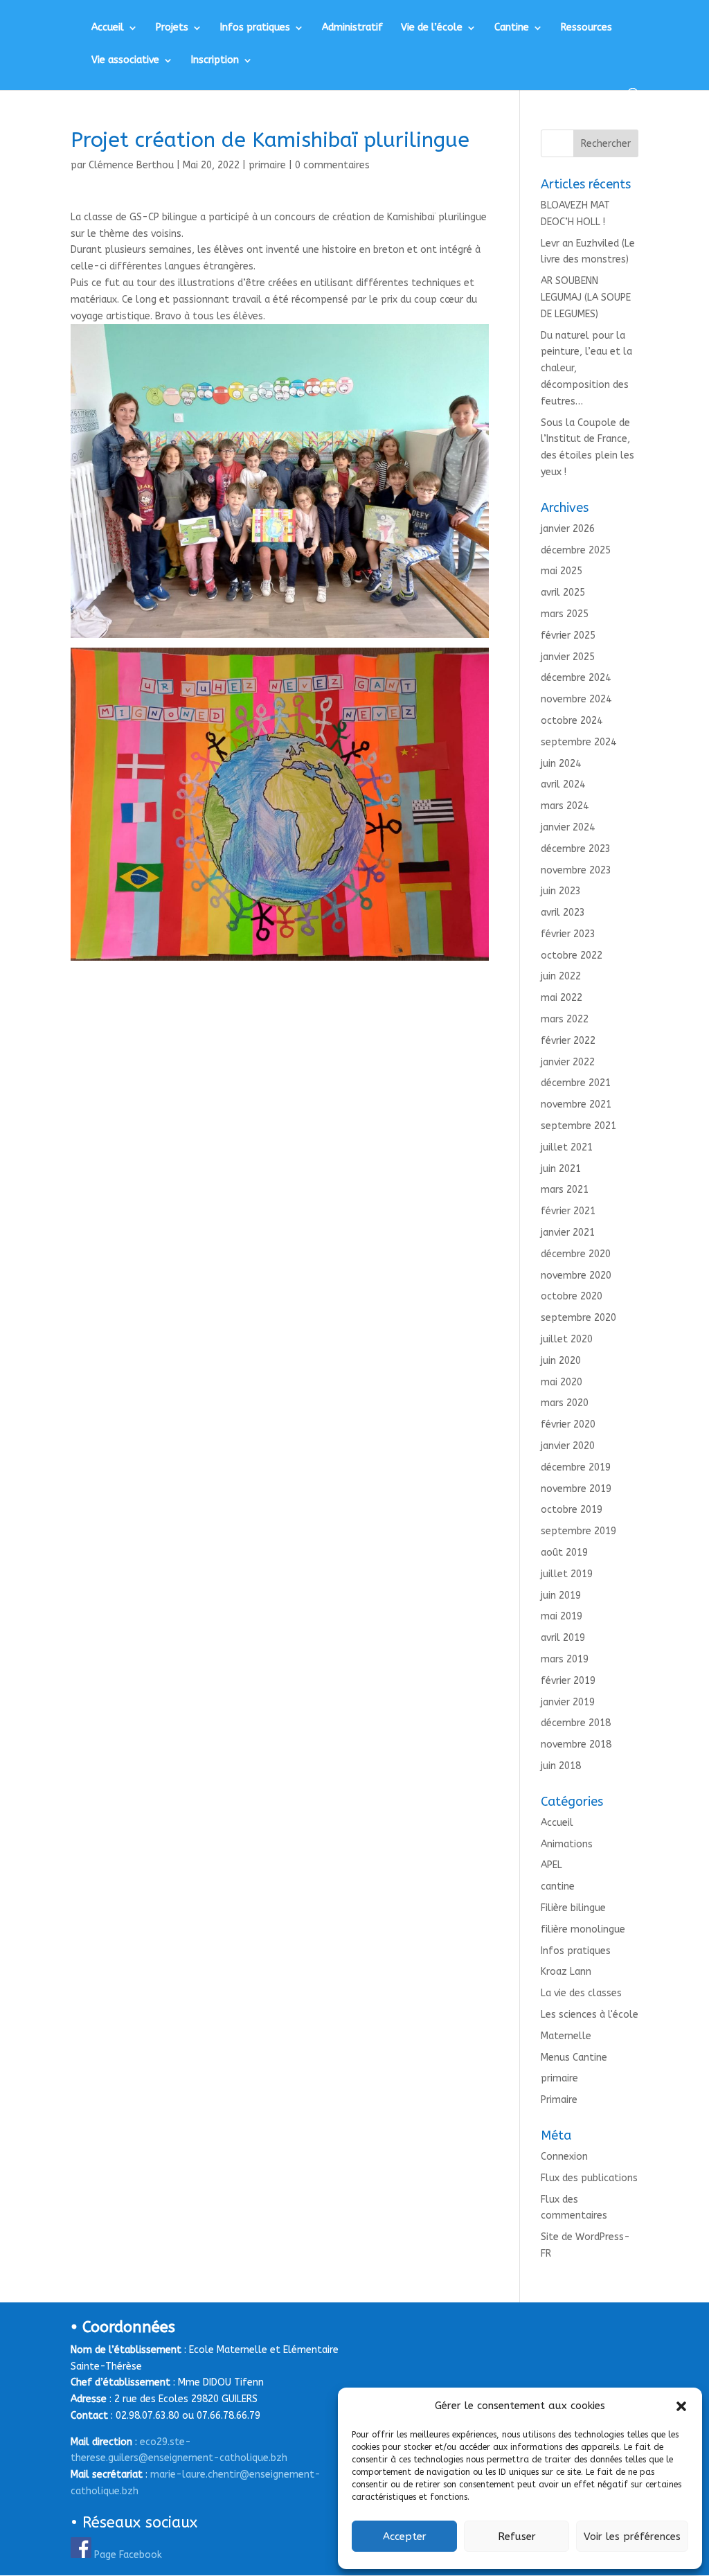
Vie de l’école (432, 28)
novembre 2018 (576, 1744)
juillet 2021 (567, 1147)
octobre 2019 (572, 1510)
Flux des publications (589, 2178)
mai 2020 (562, 1382)
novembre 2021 (576, 1104)
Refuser (517, 2537)
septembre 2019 (578, 1531)
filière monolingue (583, 1929)
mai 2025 (562, 571)
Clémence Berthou (131, 165)
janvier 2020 (568, 1446)
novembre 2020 (576, 1276)
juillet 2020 (567, 1339)
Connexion (564, 2157)
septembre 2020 (578, 1318)
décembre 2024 (576, 678)
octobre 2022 (572, 956)
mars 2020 (565, 1403)
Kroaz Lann (566, 1972)
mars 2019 (565, 1659)
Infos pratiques (255, 28)
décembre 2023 (576, 849)
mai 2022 (562, 998)
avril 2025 (563, 593)
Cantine (512, 28)
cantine (558, 1886)
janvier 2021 (568, 1233)
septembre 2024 (578, 742)
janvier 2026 (568, 529)
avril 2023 (563, 913)
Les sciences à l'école (590, 2015)
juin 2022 (561, 976)
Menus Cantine (574, 2058)
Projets (172, 28)
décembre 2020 (576, 1254)
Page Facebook (128, 2555)
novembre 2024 (576, 699)
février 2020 (568, 1424)
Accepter (405, 2537)
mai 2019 (562, 1616)
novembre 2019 (576, 1489)
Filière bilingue (573, 1908)
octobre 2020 (572, 1296)
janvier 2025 (568, 657)
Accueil (108, 28)
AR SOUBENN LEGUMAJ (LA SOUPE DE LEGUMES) (586, 297)
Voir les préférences (632, 2537)
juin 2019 (561, 1596)
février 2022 (568, 1041)
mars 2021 (565, 1190)
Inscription (215, 61)
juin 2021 (561, 1169)
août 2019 (564, 1553)
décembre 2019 (576, 1467)
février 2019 (568, 1681)
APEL (551, 1865)
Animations (567, 1844)
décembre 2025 (576, 550)
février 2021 (568, 1211)
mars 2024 (565, 806)
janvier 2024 (568, 827)
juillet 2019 (567, 1574)
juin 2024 (561, 764)
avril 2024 (563, 784)
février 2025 (568, 636)
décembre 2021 (576, 1083)
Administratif (352, 28)
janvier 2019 (568, 1702)
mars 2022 (565, 1019)
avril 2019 (563, 1638)
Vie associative (125, 61)
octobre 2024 (572, 721)
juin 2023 (561, 891)
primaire (267, 165)
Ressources (586, 28)
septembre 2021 (578, 1126)
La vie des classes (581, 1993)
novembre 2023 (576, 870)
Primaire (559, 2100)
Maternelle (566, 2036)
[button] (681, 2406)
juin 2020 (561, 1361)
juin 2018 (561, 1766)
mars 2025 (565, 614)
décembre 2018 (576, 1723)
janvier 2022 (568, 1062)
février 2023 (568, 934)
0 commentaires (332, 165)
